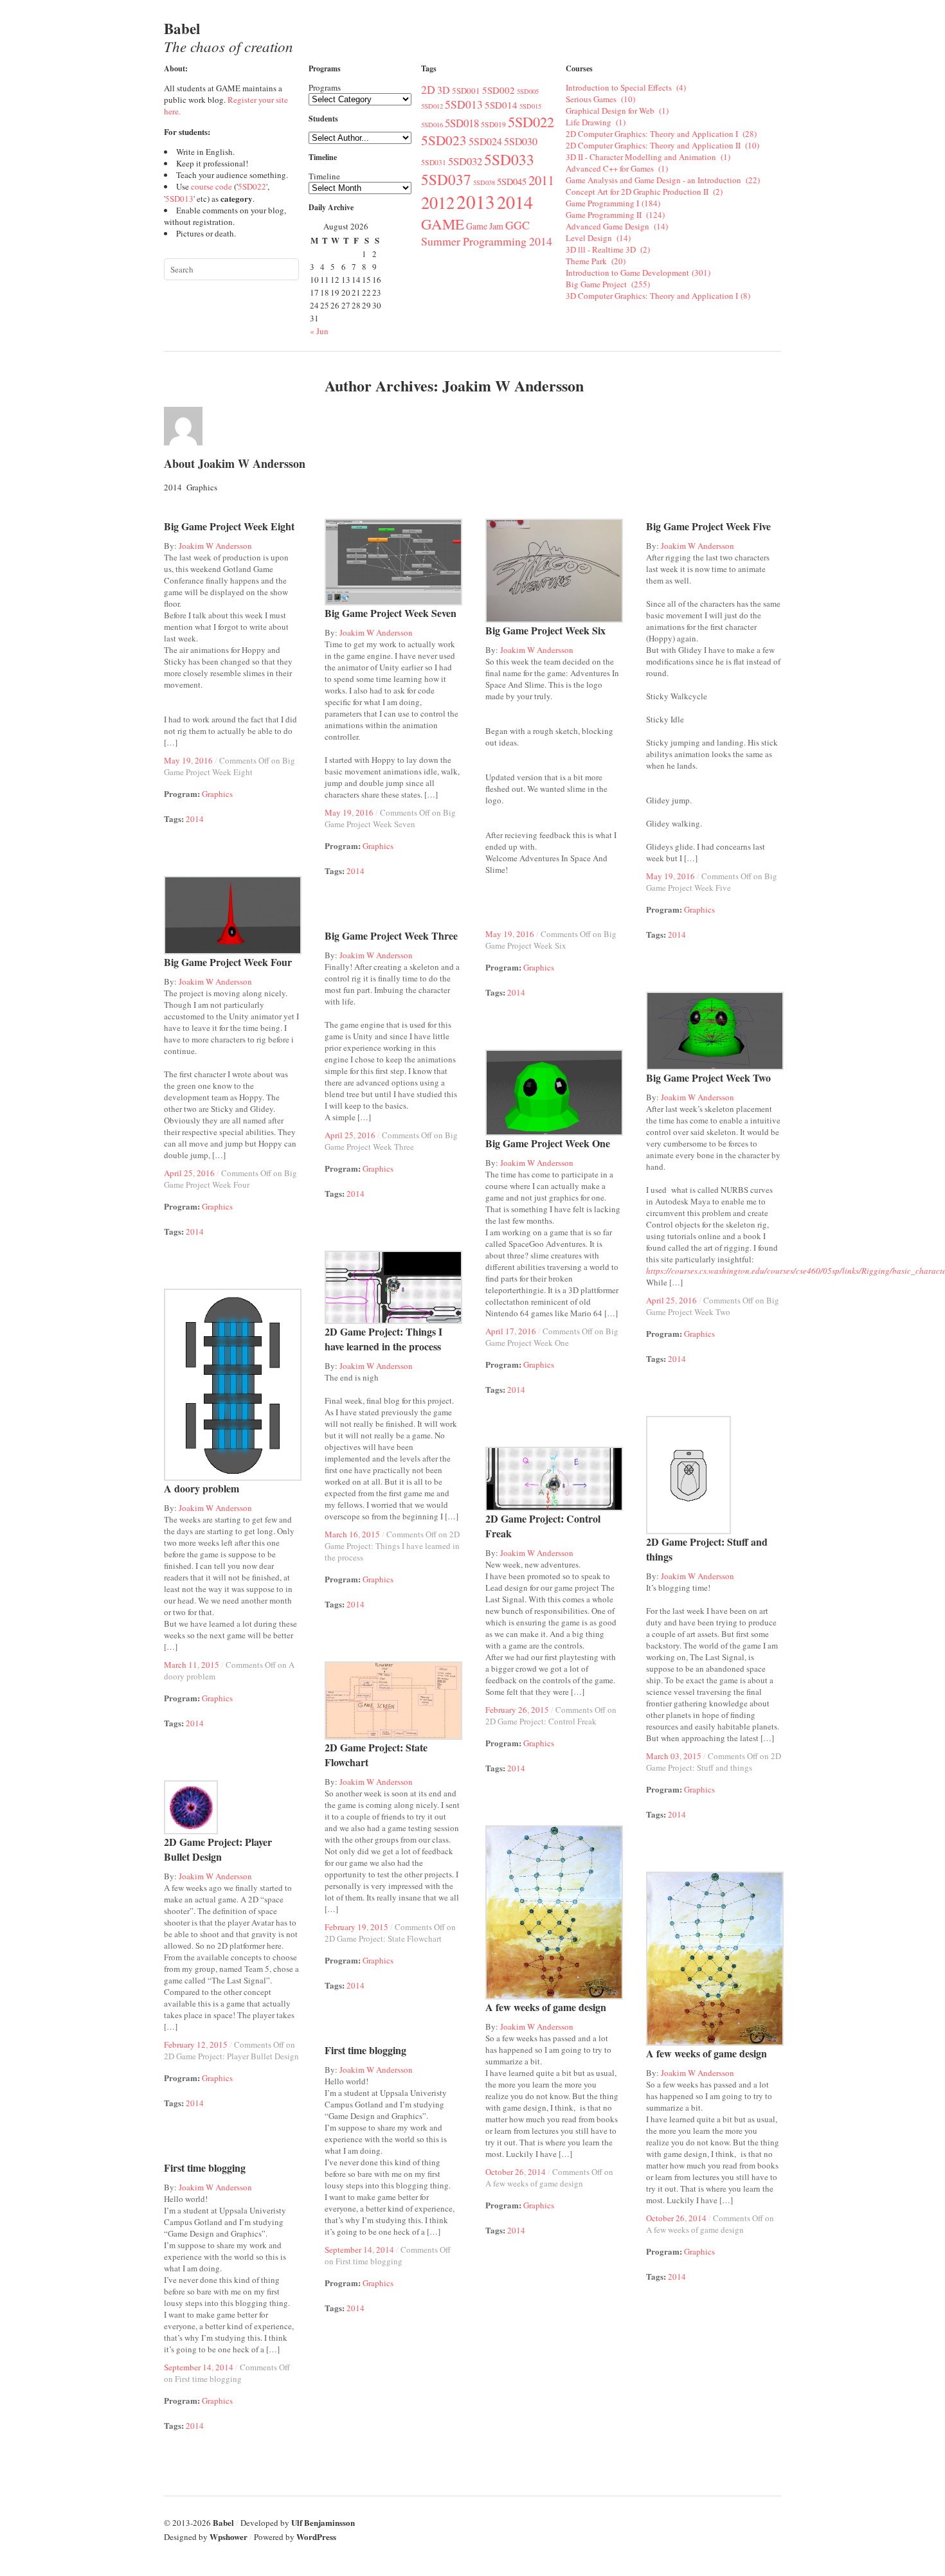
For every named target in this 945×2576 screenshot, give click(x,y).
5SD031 (434, 162)
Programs (325, 87)
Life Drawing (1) (596, 122)
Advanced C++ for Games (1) (617, 168)
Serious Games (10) (600, 99)
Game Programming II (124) (615, 215)
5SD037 (446, 179)
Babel (229, 37)
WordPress (316, 2536)
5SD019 (493, 124)
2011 (541, 180)
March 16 (341, 1534)
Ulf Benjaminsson (323, 2522)
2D (428, 89)
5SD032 (465, 161)
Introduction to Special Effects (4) (626, 87)
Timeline (324, 176)
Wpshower (229, 2536)
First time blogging (365, 2050)
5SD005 (528, 91)
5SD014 (501, 105)
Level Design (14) (598, 238)
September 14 (348, 2250)
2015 (371, 1534)
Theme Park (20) (596, 261)
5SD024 (485, 141)
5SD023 (444, 140)
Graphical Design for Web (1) (617, 111)
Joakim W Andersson (215, 546)
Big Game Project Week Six (545, 630)
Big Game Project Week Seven (391, 613)
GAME (443, 224)
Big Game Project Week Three (391, 935)
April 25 (178, 1161)
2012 (438, 202)
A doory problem (202, 1488)
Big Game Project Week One (548, 1143)
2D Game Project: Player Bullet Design (218, 1849)
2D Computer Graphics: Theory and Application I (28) (661, 134)
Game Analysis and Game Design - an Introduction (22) (663, 180)
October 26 (505, 2172)
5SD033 (509, 159)
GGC (517, 225)
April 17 (500, 1331)
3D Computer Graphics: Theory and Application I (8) (658, 296)
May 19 (177, 760)
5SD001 (466, 91)
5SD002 (499, 90)
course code (212, 186)
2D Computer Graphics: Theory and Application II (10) (662, 145)
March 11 (181, 1665)
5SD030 (521, 141)
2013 (476, 201)
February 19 (346, 1915)
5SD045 (512, 182)
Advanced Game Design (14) (617, 226)
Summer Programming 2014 (487, 241)
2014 (518, 202)
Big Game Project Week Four (228, 962)
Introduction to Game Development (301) (638, 273)
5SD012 (432, 106)
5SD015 (530, 106)
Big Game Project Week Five (708, 526)
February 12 (185, 2044)
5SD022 (252, 186)
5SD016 (432, 125)
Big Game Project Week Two (708, 1078)
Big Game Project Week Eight (229, 526)
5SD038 (484, 183)
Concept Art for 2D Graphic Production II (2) (644, 192)
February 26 (506, 1710)
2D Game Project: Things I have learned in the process (383, 1339)
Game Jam (485, 226)
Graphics (217, 794)
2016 (204, 760)
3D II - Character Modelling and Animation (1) (648, 157)
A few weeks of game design (546, 2007)
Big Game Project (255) (608, 284)
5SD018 (462, 123)
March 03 (663, 1756)
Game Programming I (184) (613, 203)
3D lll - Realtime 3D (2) (608, 249)
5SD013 (179, 199)
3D (444, 90)
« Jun (319, 331)
